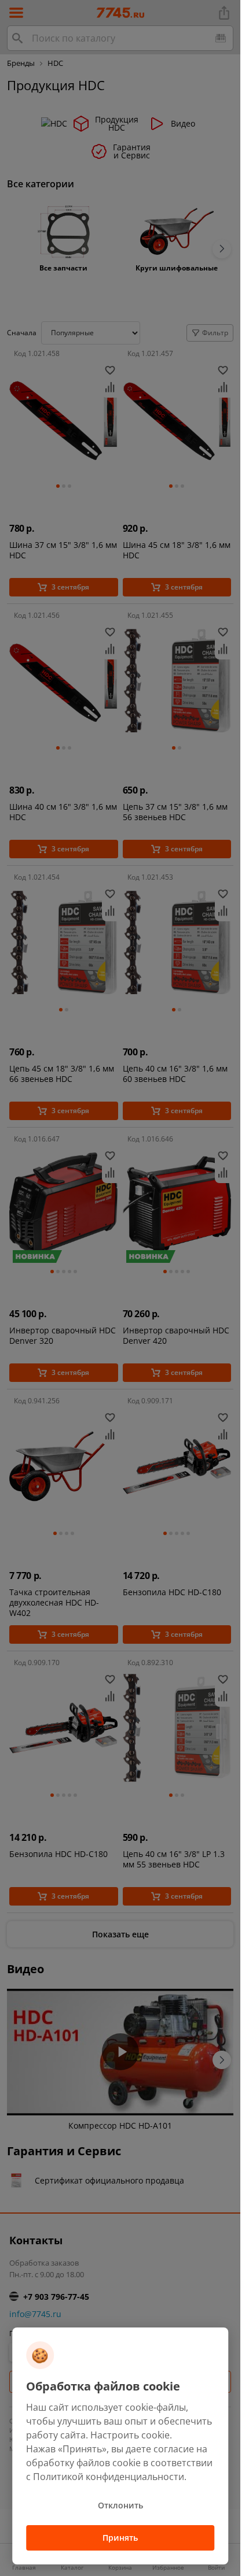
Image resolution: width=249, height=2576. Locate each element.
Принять (120, 2538)
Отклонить (120, 2505)
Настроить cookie (130, 2435)
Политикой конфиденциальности (109, 2477)
